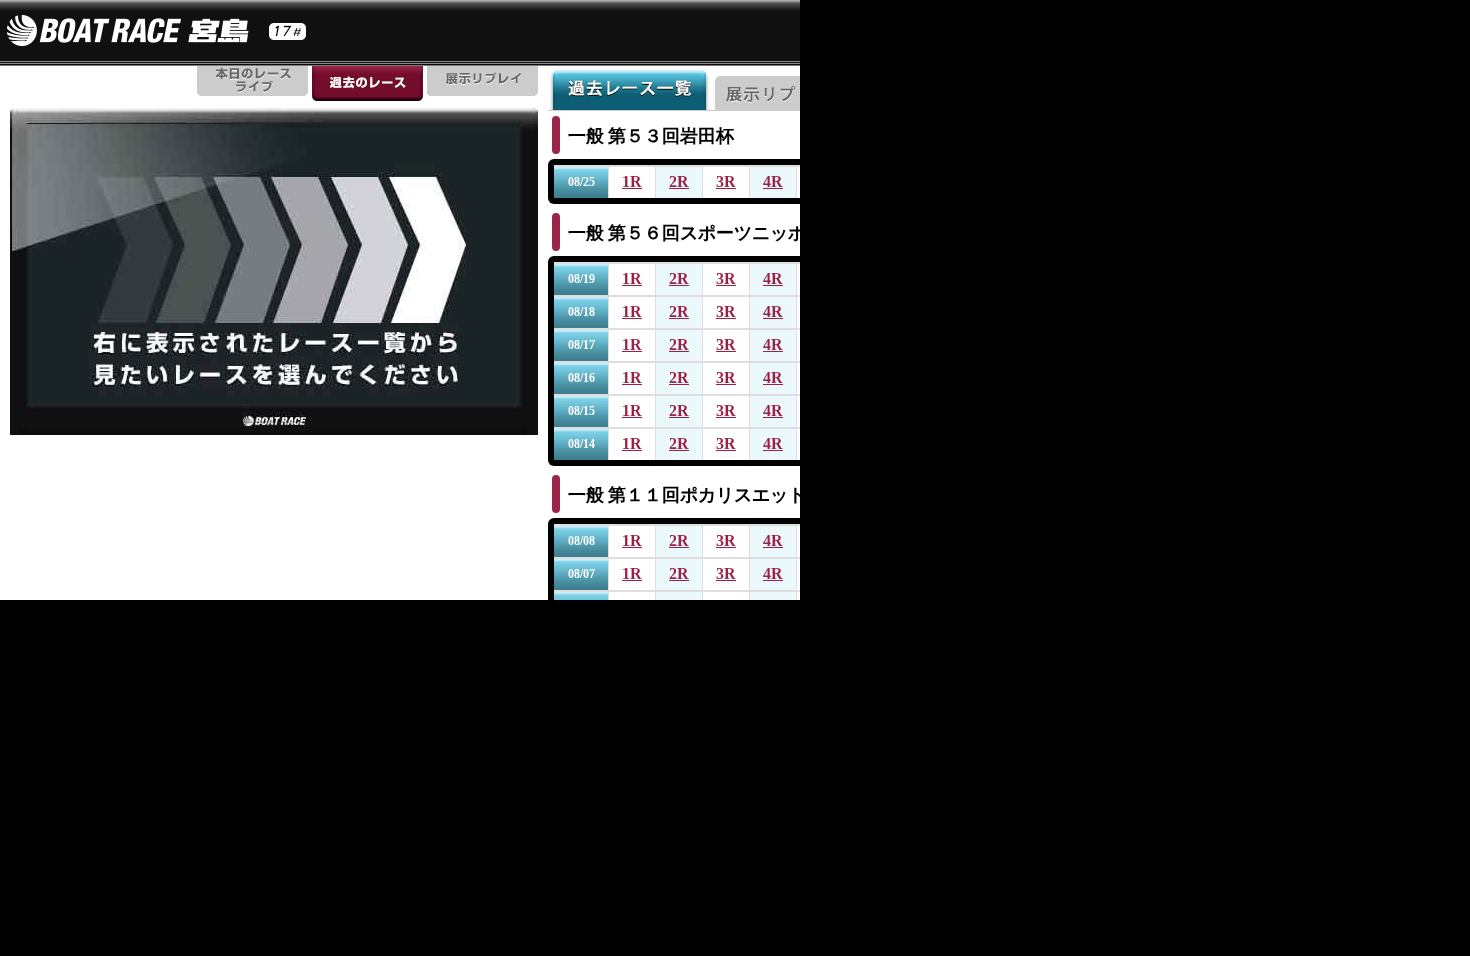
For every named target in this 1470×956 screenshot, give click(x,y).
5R (820, 181)
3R (726, 181)
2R (679, 181)
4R (773, 181)
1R (632, 181)
